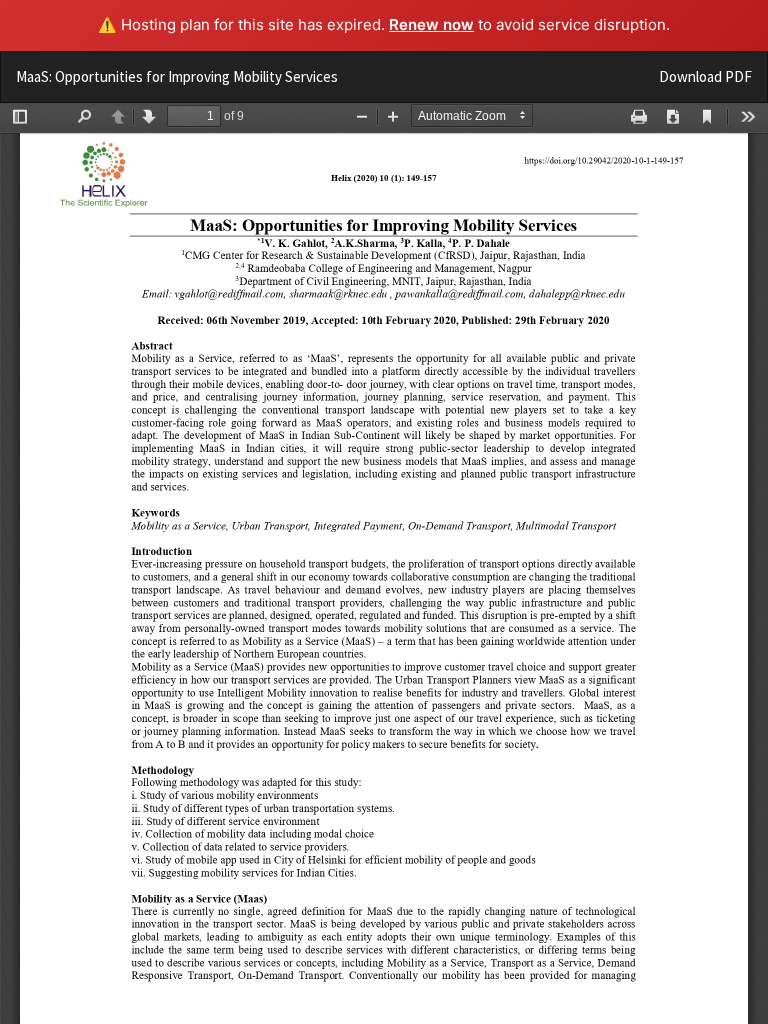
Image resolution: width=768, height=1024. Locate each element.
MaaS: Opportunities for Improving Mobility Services (177, 76)
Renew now (431, 24)
